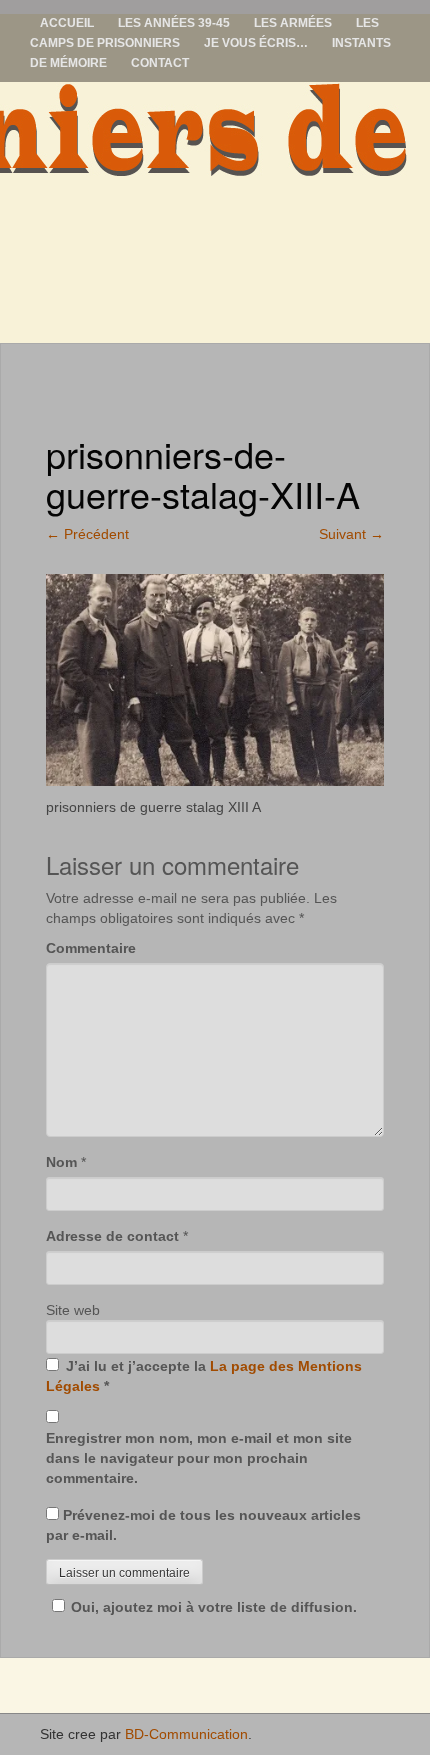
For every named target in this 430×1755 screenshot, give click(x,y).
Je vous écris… (256, 43)
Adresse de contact (112, 1236)
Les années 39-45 (174, 23)
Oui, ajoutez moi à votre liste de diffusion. (214, 1607)
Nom (61, 1162)
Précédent (87, 534)
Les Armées (293, 23)
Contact (160, 63)
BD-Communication (186, 1734)
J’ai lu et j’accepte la (204, 1376)
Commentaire (91, 948)
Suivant (351, 534)
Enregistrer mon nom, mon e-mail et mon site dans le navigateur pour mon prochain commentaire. (199, 1458)
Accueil (67, 23)
